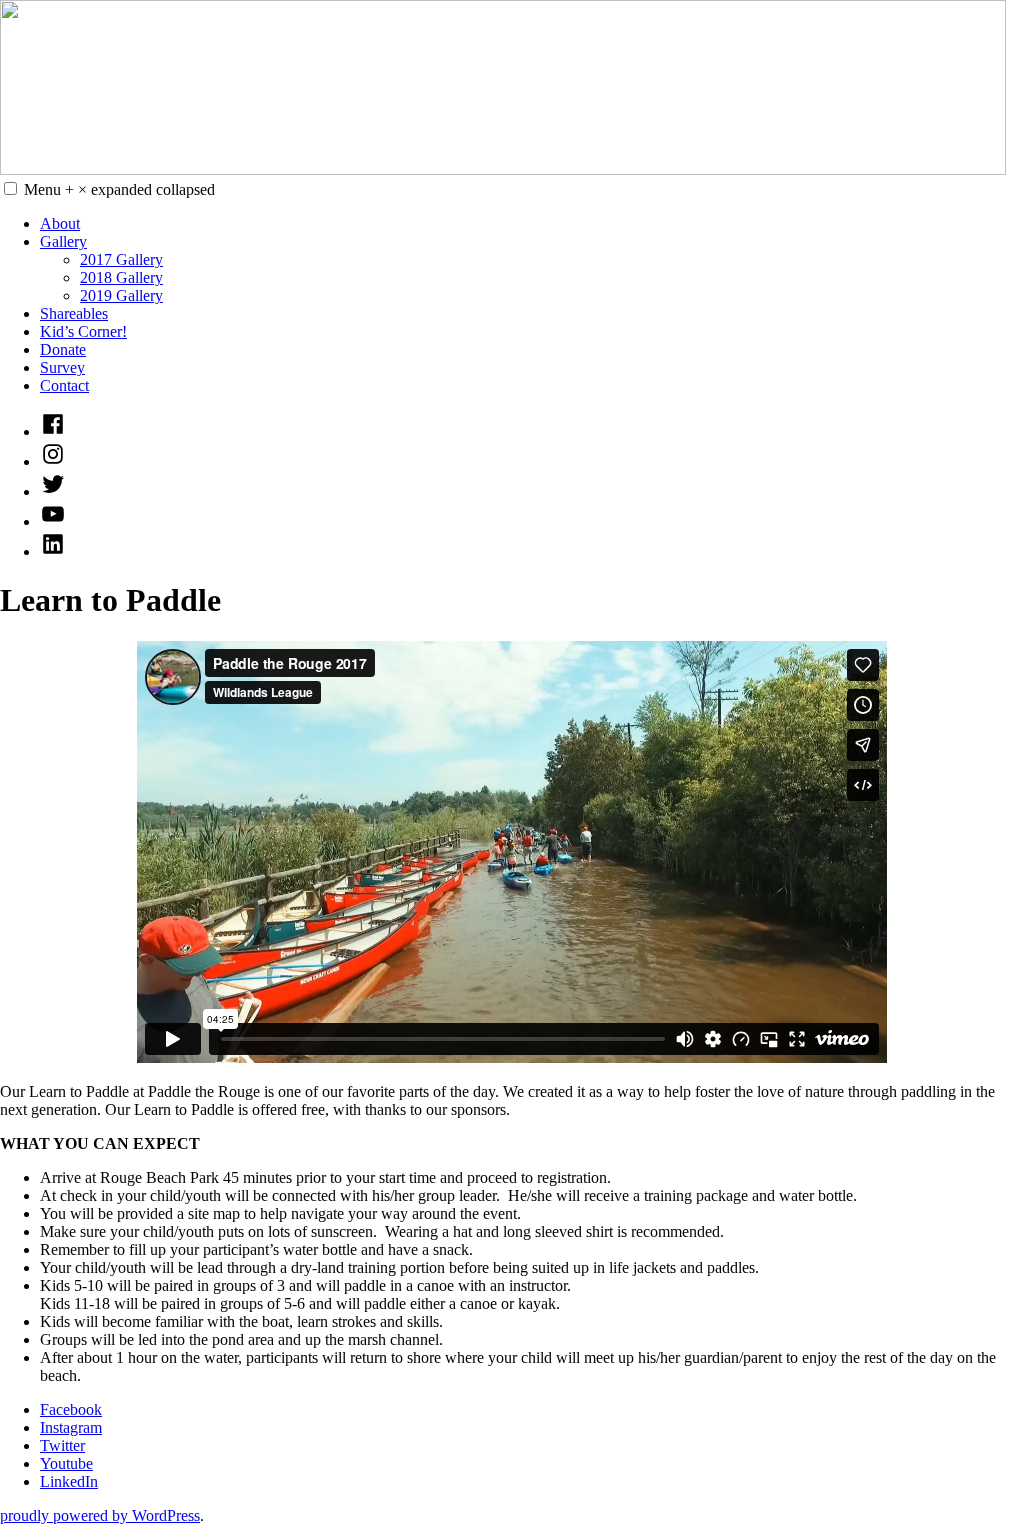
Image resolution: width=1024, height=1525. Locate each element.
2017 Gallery (121, 259)
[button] (10, 188)
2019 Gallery (121, 295)
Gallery (63, 241)
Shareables (74, 313)
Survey (62, 367)
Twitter (62, 1445)
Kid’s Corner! (83, 331)
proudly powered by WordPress (100, 1515)
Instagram (71, 1427)
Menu (119, 189)
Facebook (71, 1409)
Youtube (66, 1463)
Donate (63, 349)
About (60, 223)
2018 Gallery (121, 277)
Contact (64, 385)
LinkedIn (69, 1481)
